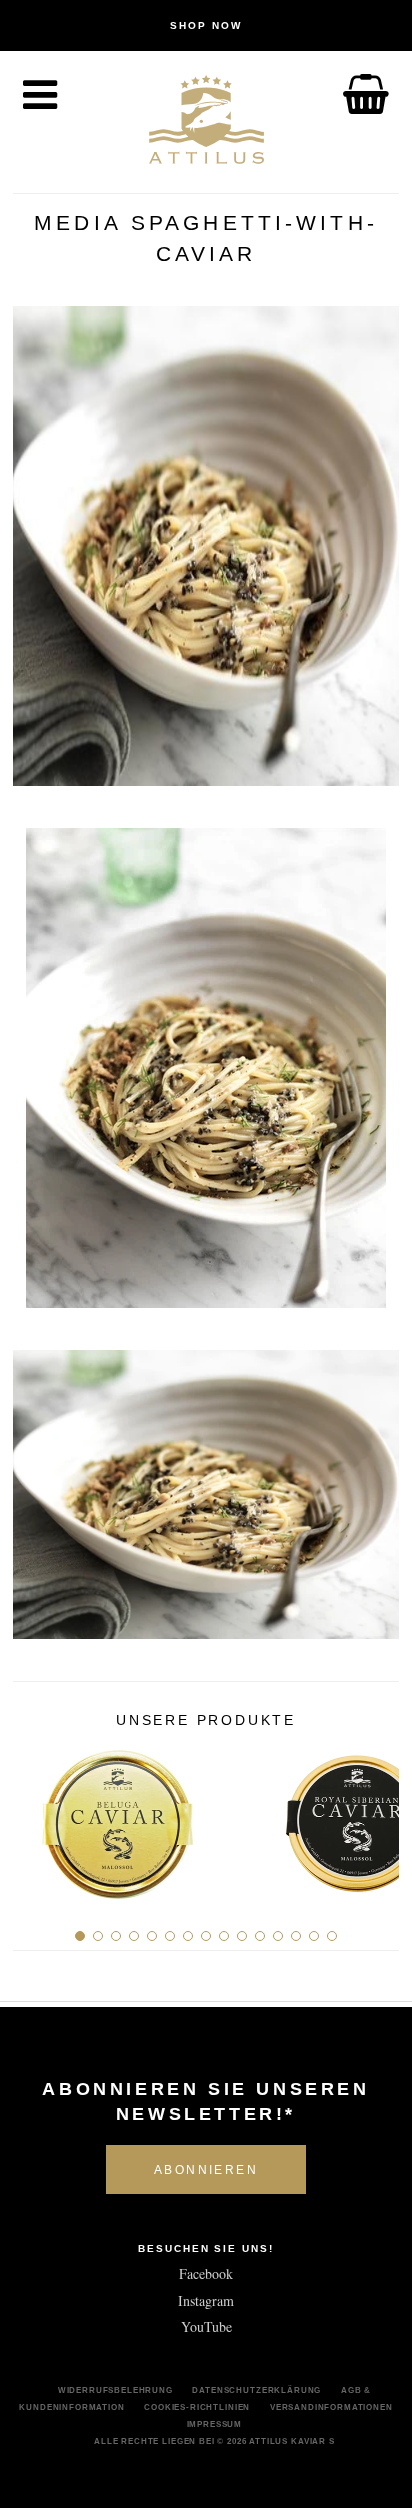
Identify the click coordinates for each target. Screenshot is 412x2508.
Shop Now (206, 25)
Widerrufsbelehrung (115, 2390)
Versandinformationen (331, 2407)
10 (242, 1936)
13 (296, 1936)
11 (260, 1936)
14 (314, 1936)
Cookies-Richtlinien (197, 2407)
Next (376, 1816)
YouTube (206, 2326)
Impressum (215, 2424)
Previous (35, 1816)
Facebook (206, 2273)
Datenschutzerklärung (256, 2390)
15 (332, 1936)
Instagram (206, 2300)
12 (278, 1936)
